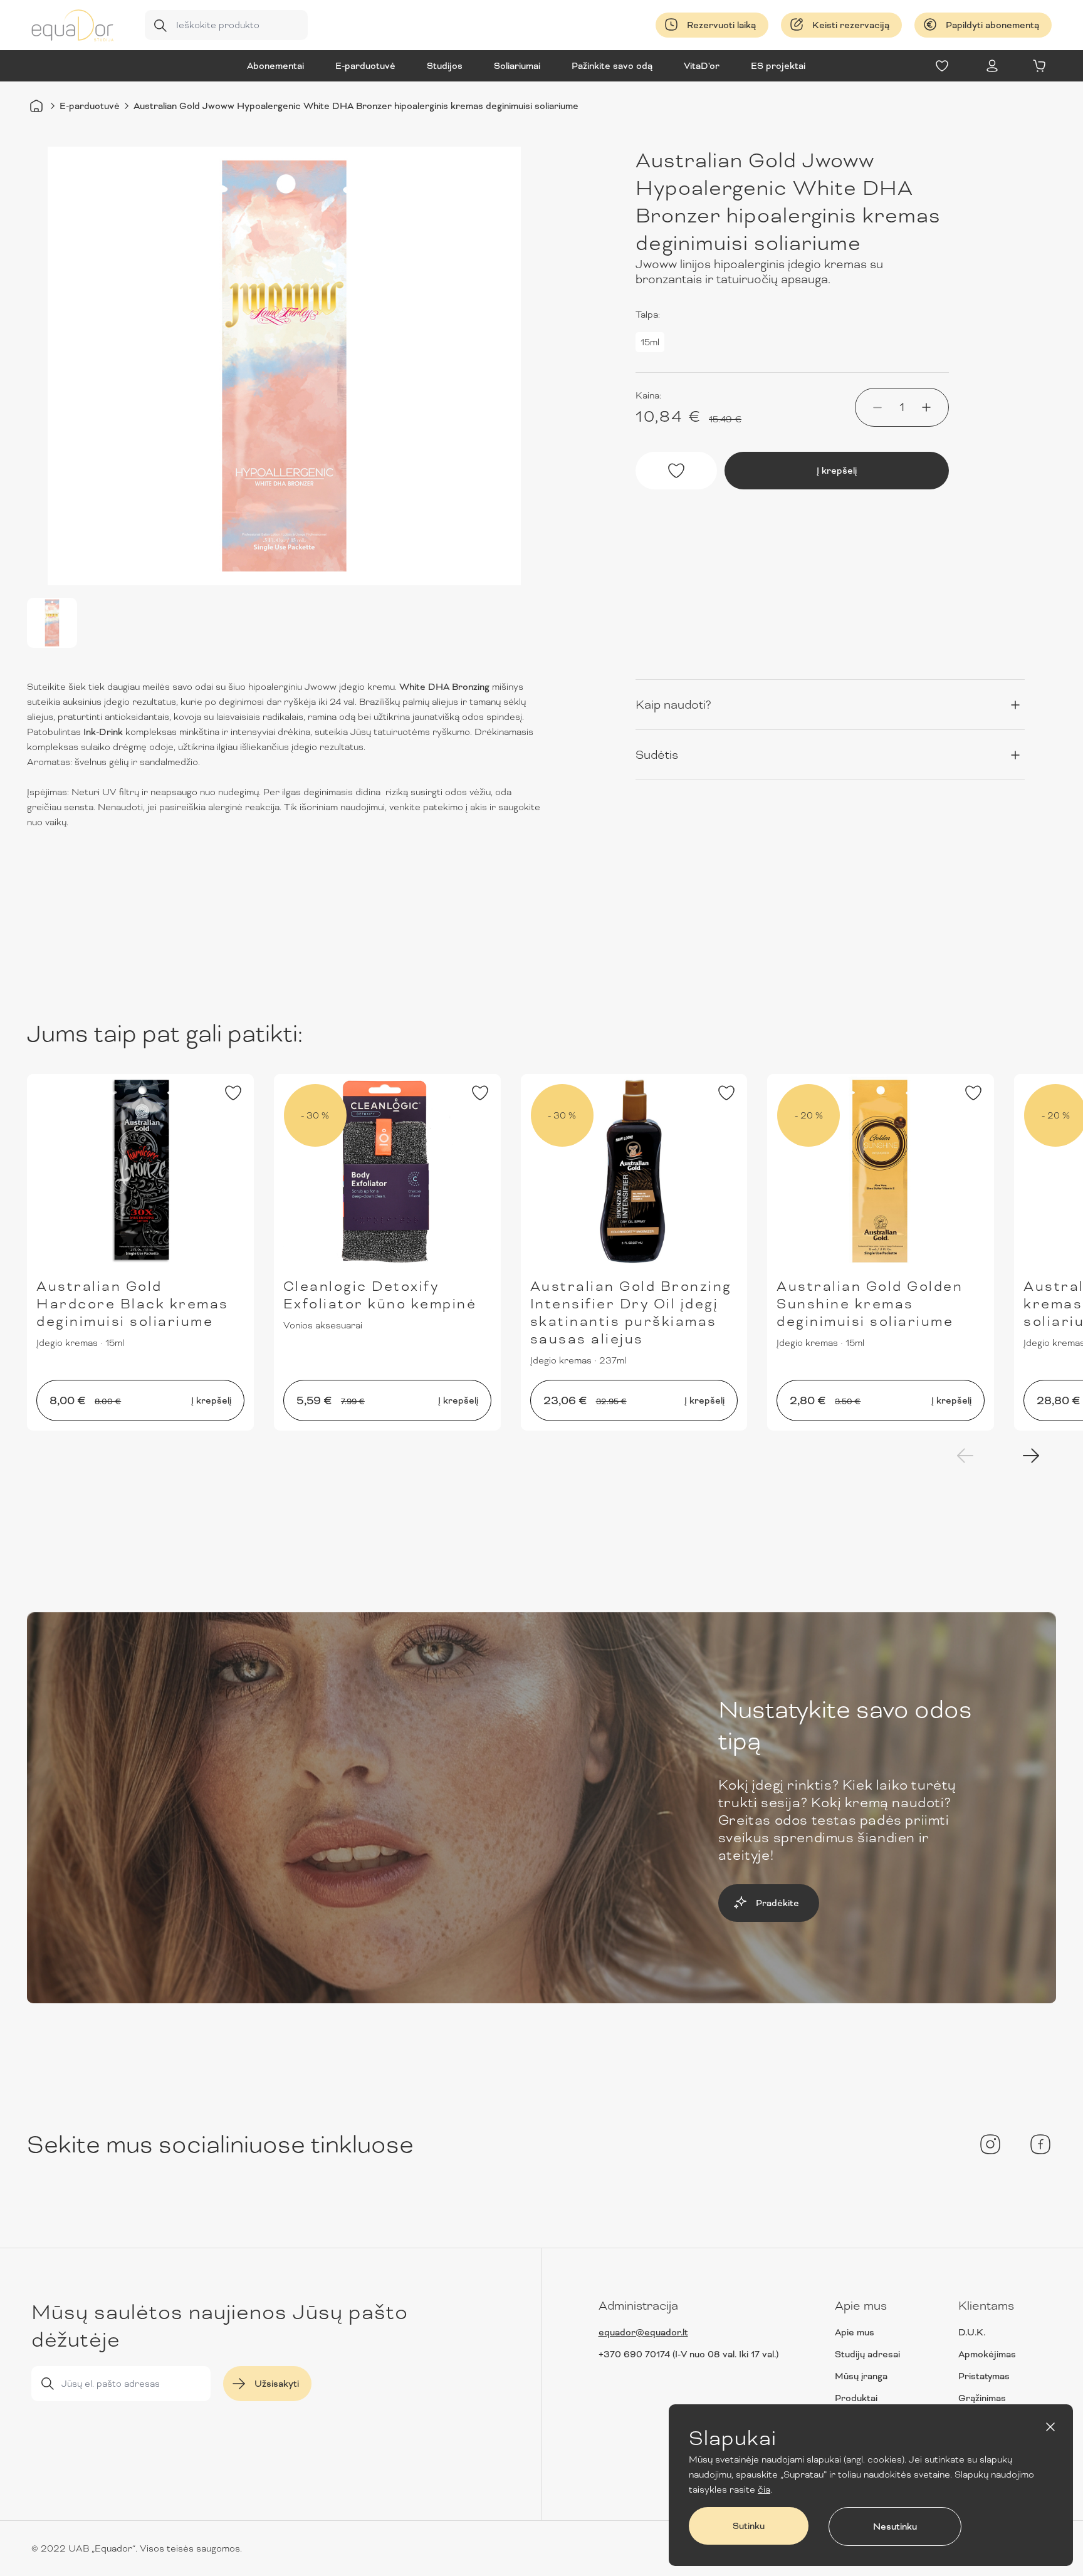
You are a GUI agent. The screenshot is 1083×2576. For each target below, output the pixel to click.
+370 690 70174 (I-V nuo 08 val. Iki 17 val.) (688, 2354)
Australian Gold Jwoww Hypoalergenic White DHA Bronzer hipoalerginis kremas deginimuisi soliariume (356, 106)
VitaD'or (702, 66)
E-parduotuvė (365, 66)
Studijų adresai (867, 2354)
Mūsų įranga (861, 2376)
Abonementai (275, 66)
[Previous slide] (965, 1456)
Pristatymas (984, 2376)
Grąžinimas (982, 2398)
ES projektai (778, 66)
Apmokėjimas (987, 2354)
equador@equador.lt (643, 2332)
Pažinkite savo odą (612, 66)
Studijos (445, 66)
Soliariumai (517, 66)
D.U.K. (972, 2332)
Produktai (856, 2398)
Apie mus (855, 2332)
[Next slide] (1031, 1456)
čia (764, 2490)
